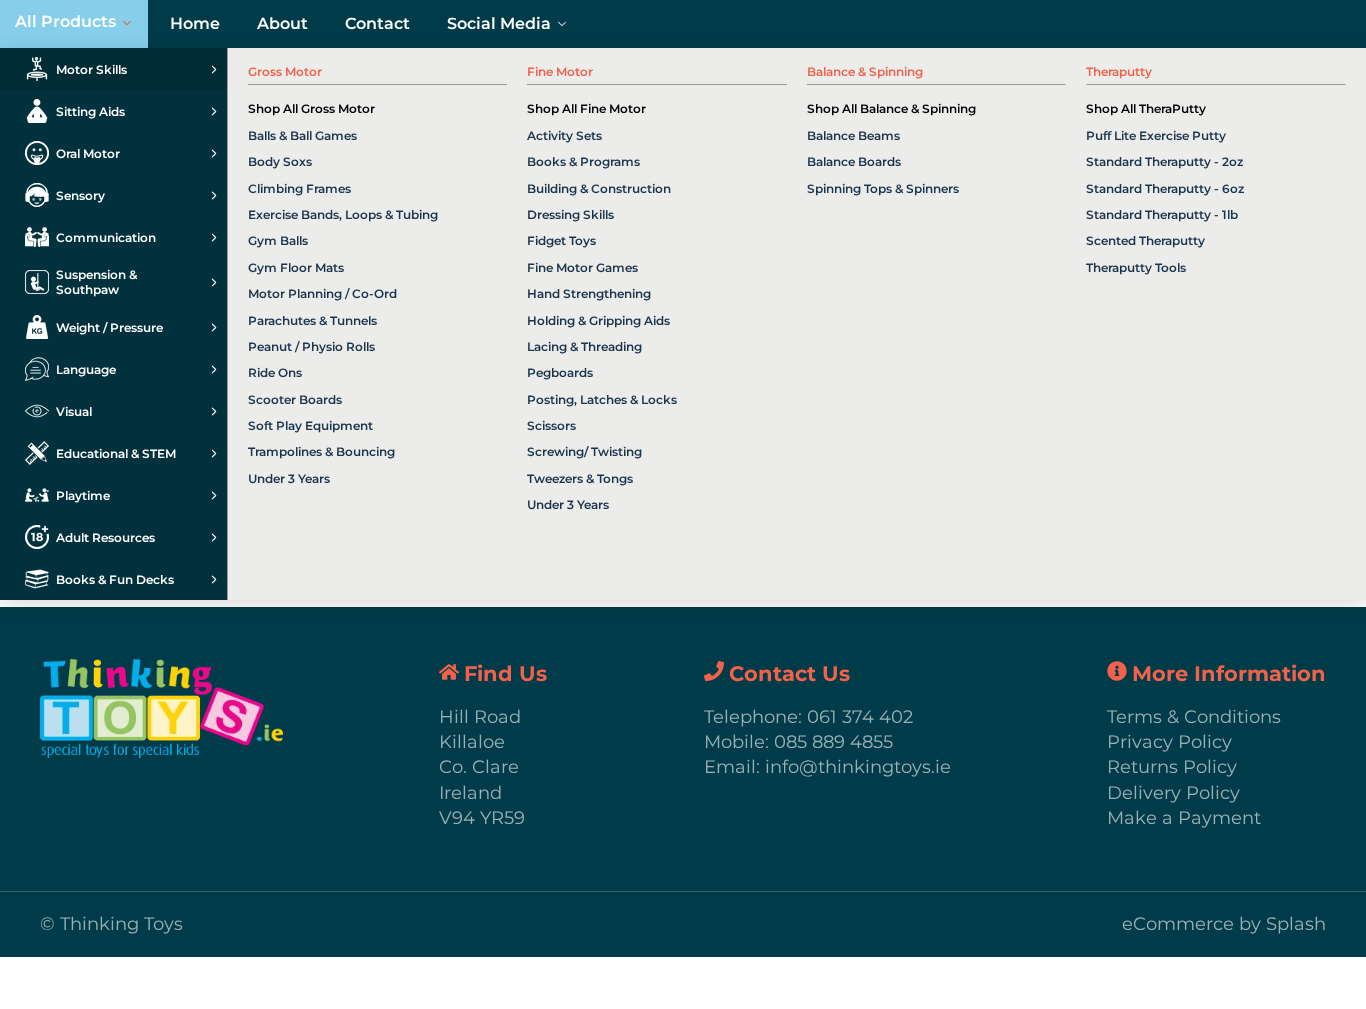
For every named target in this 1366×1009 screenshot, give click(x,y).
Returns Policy (1172, 767)
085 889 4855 (833, 742)
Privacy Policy (1169, 742)
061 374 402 (860, 717)
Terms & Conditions (1194, 717)
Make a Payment (1184, 818)
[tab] (113, 69)
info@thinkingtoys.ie (858, 767)
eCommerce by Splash (1224, 924)
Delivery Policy (1173, 793)
